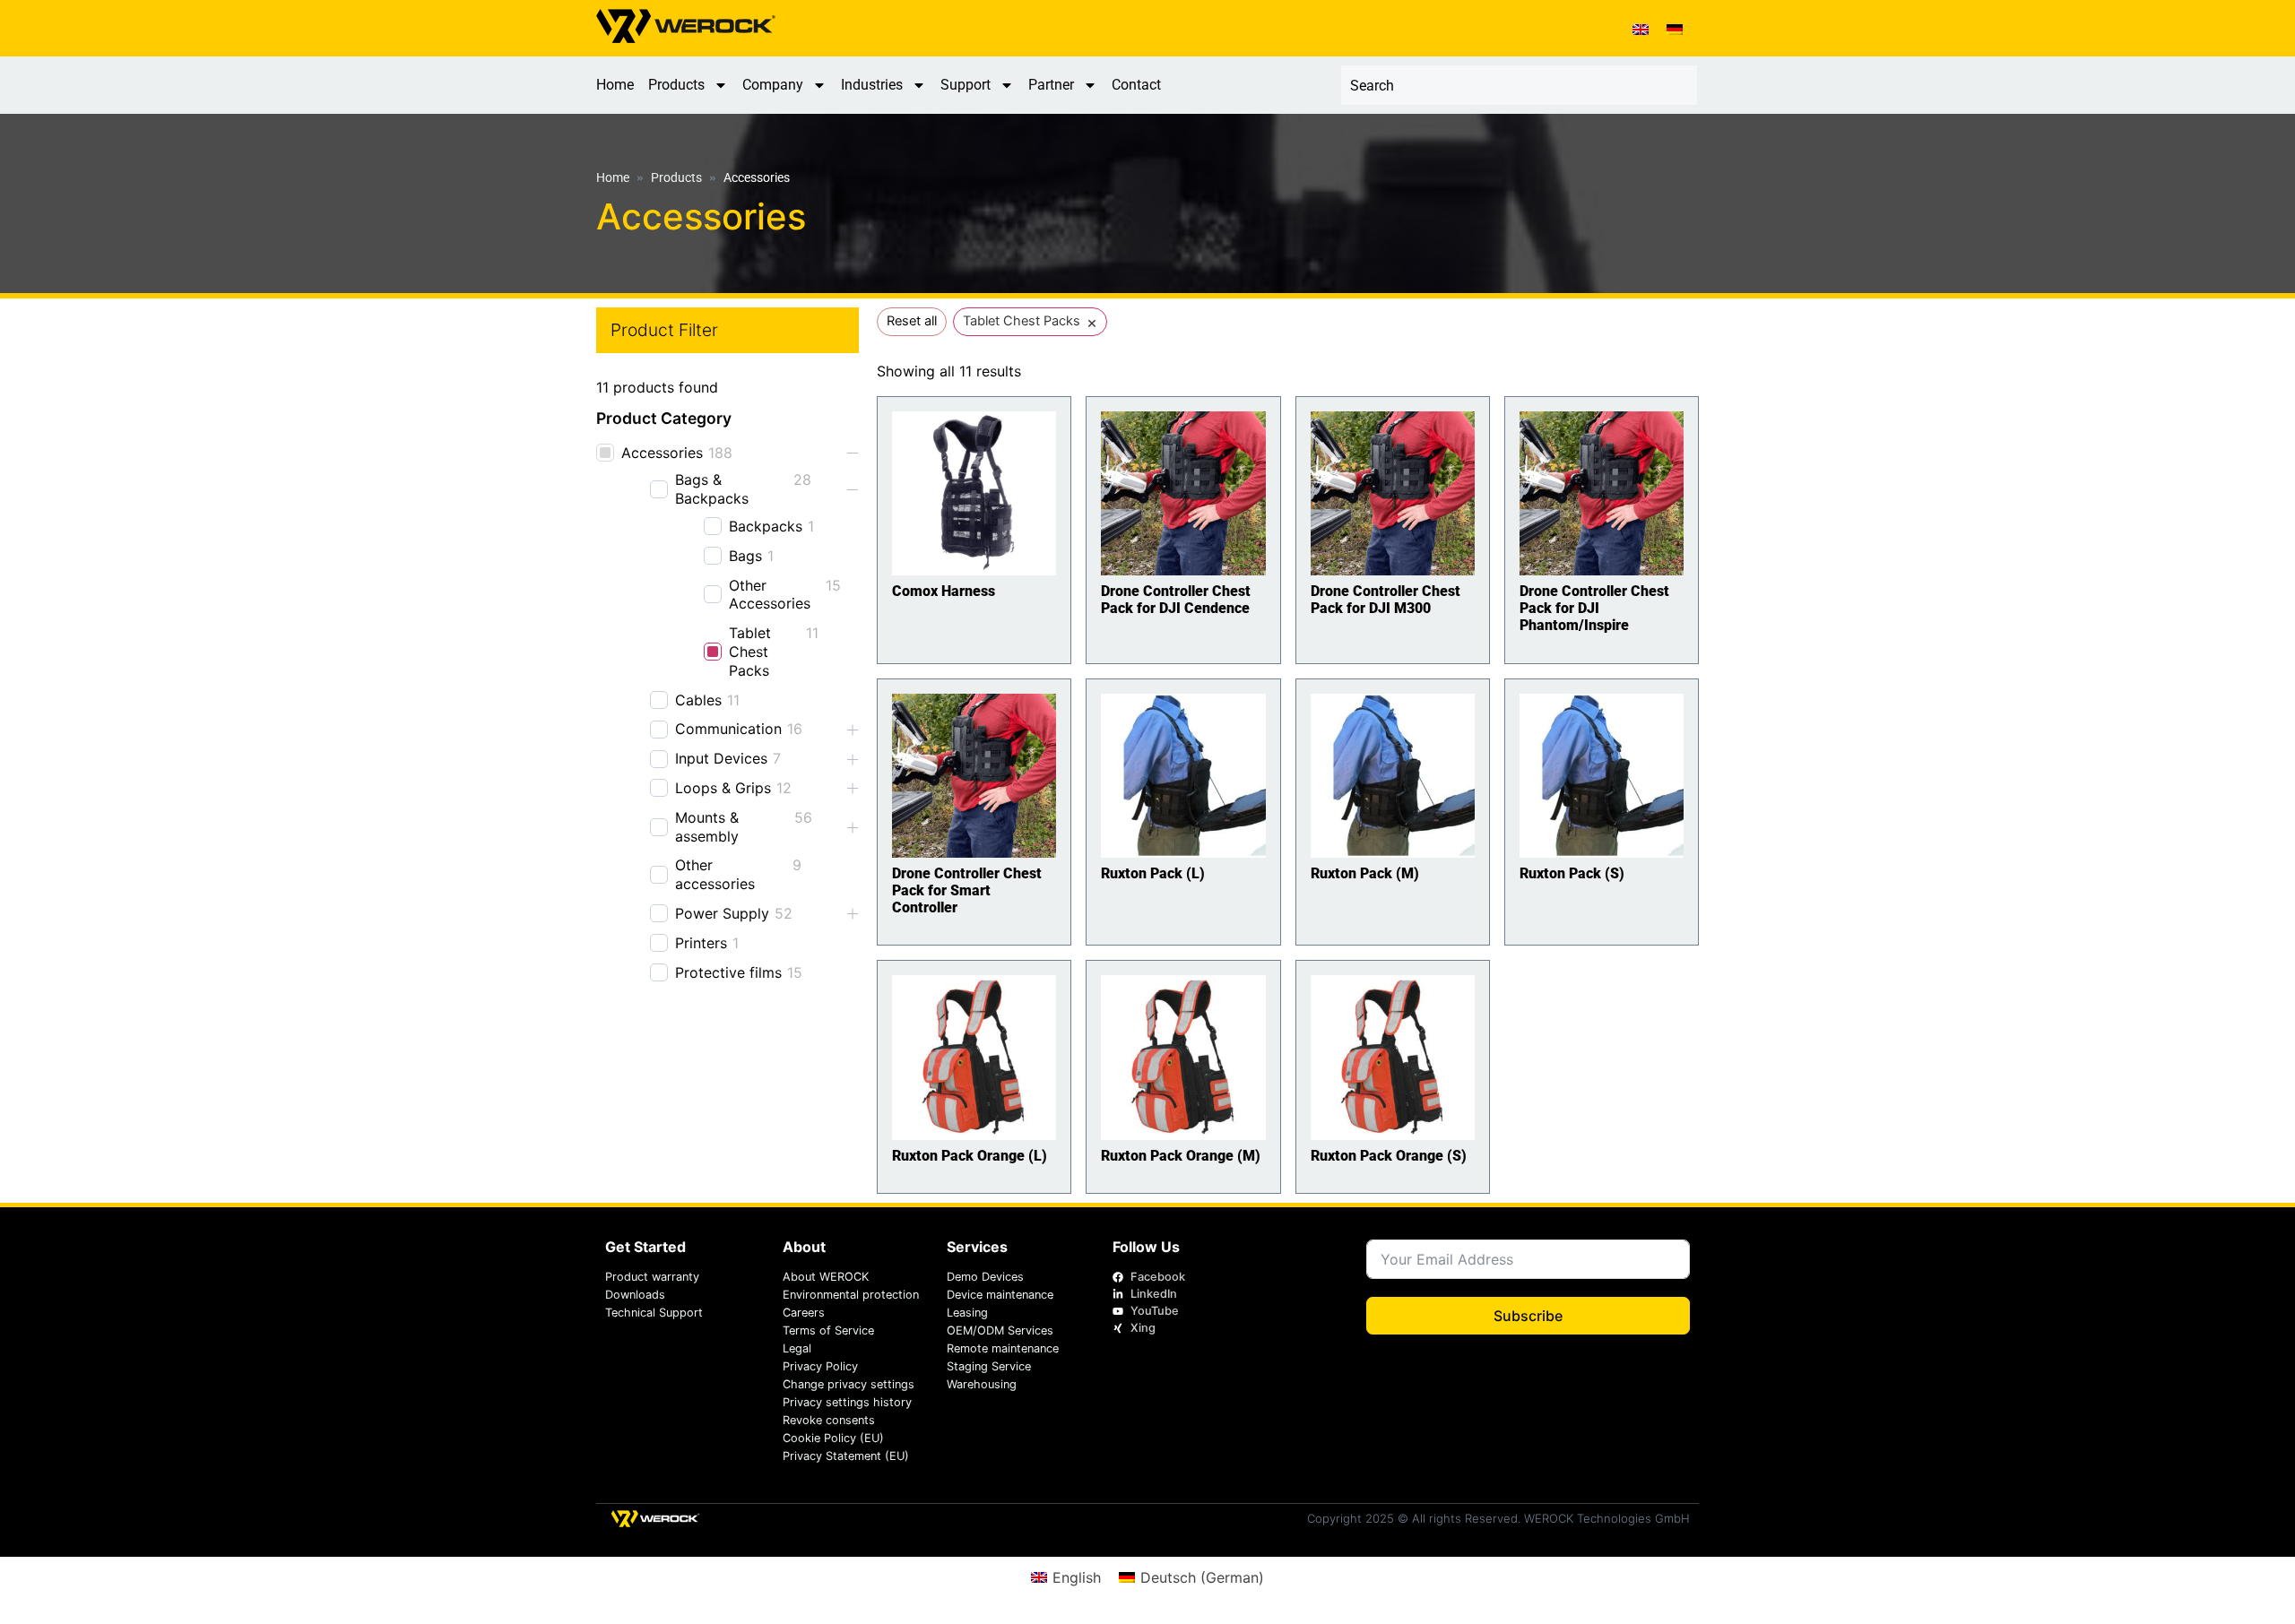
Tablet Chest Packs (750, 652)
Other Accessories (770, 595)
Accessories (662, 453)
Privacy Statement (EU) (846, 1456)
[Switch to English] (1641, 28)
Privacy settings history (847, 1402)
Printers (701, 943)
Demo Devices (985, 1277)
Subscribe (1528, 1316)
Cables (698, 700)
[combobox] (1519, 85)
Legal (797, 1348)
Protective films (728, 972)
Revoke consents (829, 1420)
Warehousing (982, 1384)
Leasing (967, 1313)
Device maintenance (1000, 1295)
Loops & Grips (723, 788)
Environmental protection (851, 1295)
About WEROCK (826, 1277)
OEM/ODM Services (1000, 1330)
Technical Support (654, 1313)
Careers (804, 1313)
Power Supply (722, 913)
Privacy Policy (820, 1366)
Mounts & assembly (707, 827)
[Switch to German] (1675, 28)
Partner (1051, 85)
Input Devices (721, 758)
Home (615, 85)
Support (966, 85)
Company (773, 85)
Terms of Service (828, 1330)
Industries (872, 85)
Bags (745, 556)
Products (676, 85)
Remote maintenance (1003, 1348)
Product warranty (652, 1277)
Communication (728, 729)
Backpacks (766, 526)
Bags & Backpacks (712, 489)
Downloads (635, 1295)
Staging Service (989, 1366)
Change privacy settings (849, 1384)
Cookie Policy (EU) (833, 1438)
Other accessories (715, 874)
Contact (1136, 85)
